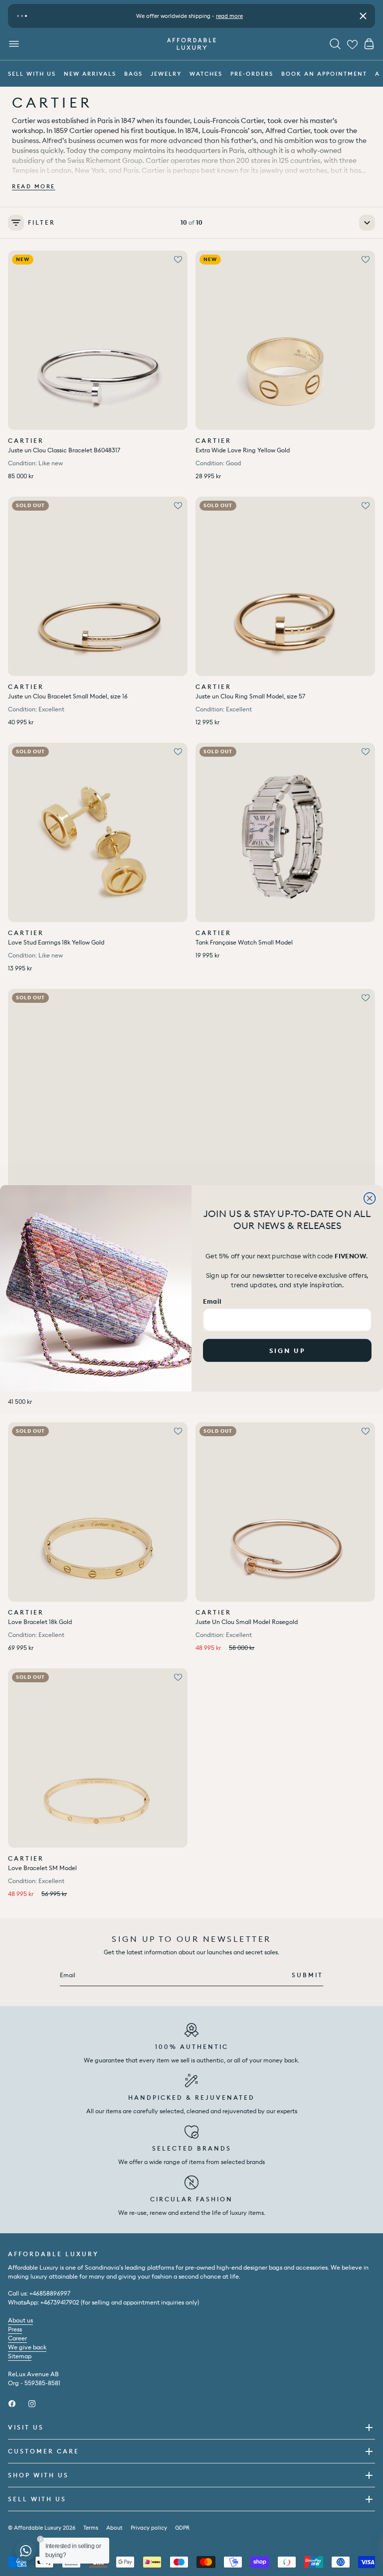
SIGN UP (287, 1350)
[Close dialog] (370, 1198)
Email (212, 1300)
